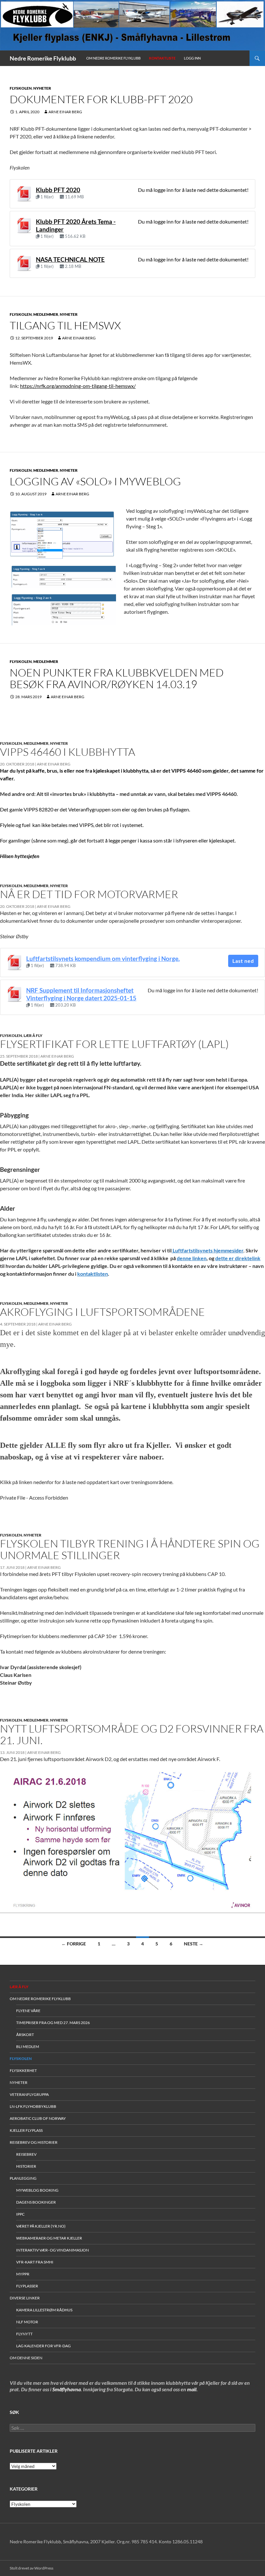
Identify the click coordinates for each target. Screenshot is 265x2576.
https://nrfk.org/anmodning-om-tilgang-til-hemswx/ (78, 386)
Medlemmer (46, 314)
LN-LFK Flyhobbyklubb (33, 2106)
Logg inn (192, 58)
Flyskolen (21, 88)
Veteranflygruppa (29, 2094)
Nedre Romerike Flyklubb (43, 58)
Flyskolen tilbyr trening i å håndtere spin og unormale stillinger (130, 1549)
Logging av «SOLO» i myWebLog (95, 481)
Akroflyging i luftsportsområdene (102, 1312)
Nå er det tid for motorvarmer (89, 894)
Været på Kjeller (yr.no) (41, 2226)
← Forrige (74, 1944)
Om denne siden (26, 2358)
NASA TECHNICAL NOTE (70, 259)
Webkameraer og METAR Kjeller (49, 2238)
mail (192, 2389)
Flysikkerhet (23, 2070)
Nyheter (42, 88)
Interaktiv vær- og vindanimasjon (53, 2250)
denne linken (192, 1258)
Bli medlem (28, 2047)
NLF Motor (27, 2322)
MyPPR (23, 2274)
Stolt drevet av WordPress (32, 2568)
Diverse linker (25, 2298)
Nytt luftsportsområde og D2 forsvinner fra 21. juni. (132, 1734)
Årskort (25, 2035)
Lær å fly (33, 1035)
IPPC (20, 2214)
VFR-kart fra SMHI (35, 2262)
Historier (26, 2166)
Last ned (243, 961)
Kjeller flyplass (26, 2130)
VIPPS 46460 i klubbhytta (68, 752)
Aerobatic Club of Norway (38, 2118)
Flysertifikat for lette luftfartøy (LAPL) (114, 1044)
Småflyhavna (67, 2389)
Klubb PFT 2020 (58, 190)
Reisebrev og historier (34, 2142)
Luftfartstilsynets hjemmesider (207, 1250)
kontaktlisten (93, 1274)
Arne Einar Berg (65, 112)
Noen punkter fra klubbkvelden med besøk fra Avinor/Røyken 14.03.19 (117, 678)
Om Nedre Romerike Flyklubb (113, 58)
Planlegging (23, 2178)
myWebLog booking (37, 2190)
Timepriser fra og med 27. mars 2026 (53, 2023)
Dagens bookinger (36, 2202)
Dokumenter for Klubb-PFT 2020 (101, 99)
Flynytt (24, 2334)
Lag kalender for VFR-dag (43, 2346)
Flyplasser (27, 2286)
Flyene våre (28, 2011)
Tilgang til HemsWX (65, 325)
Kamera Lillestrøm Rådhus (44, 2310)
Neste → (194, 1944)
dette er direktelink (238, 1258)
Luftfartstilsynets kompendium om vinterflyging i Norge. (103, 959)
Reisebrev (26, 2154)
